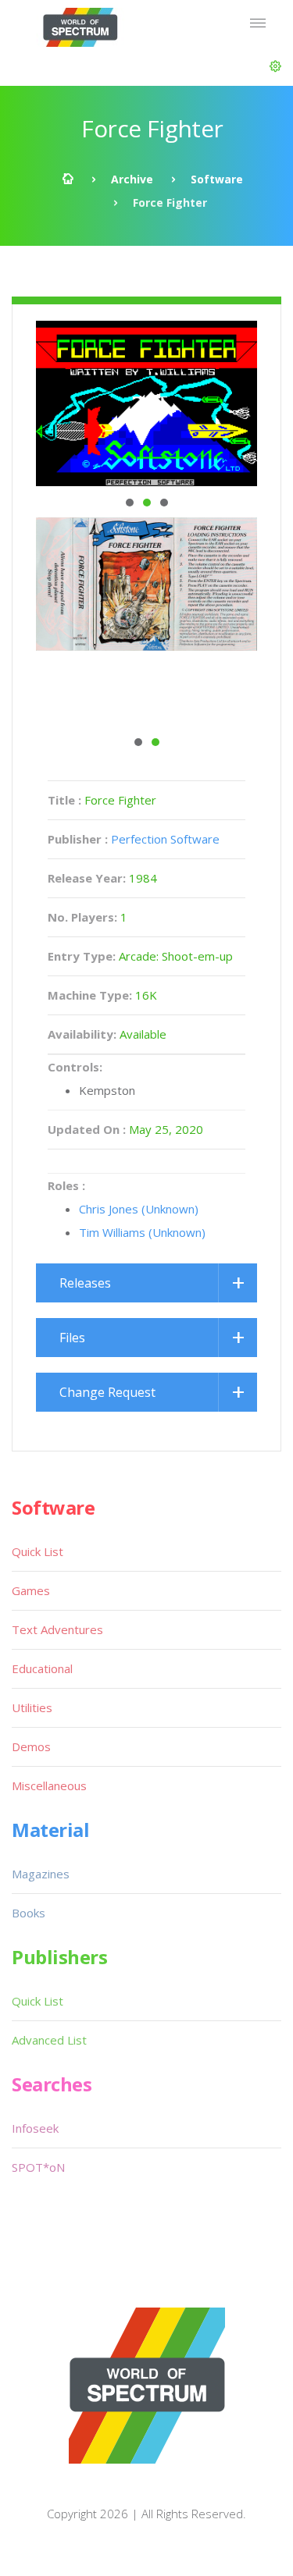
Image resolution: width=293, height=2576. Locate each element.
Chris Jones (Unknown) (139, 1209)
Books (29, 1913)
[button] (275, 66)
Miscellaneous (49, 1785)
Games (31, 1590)
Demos (31, 1746)
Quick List (38, 1551)
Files (72, 1338)
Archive (132, 179)
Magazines (41, 1874)
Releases (85, 1283)
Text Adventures (57, 1629)
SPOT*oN (38, 2167)
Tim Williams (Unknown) (142, 1232)
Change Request (107, 1392)
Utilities (32, 1707)
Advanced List (49, 2040)
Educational (42, 1668)
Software (217, 179)
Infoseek (35, 2128)
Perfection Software (165, 839)
